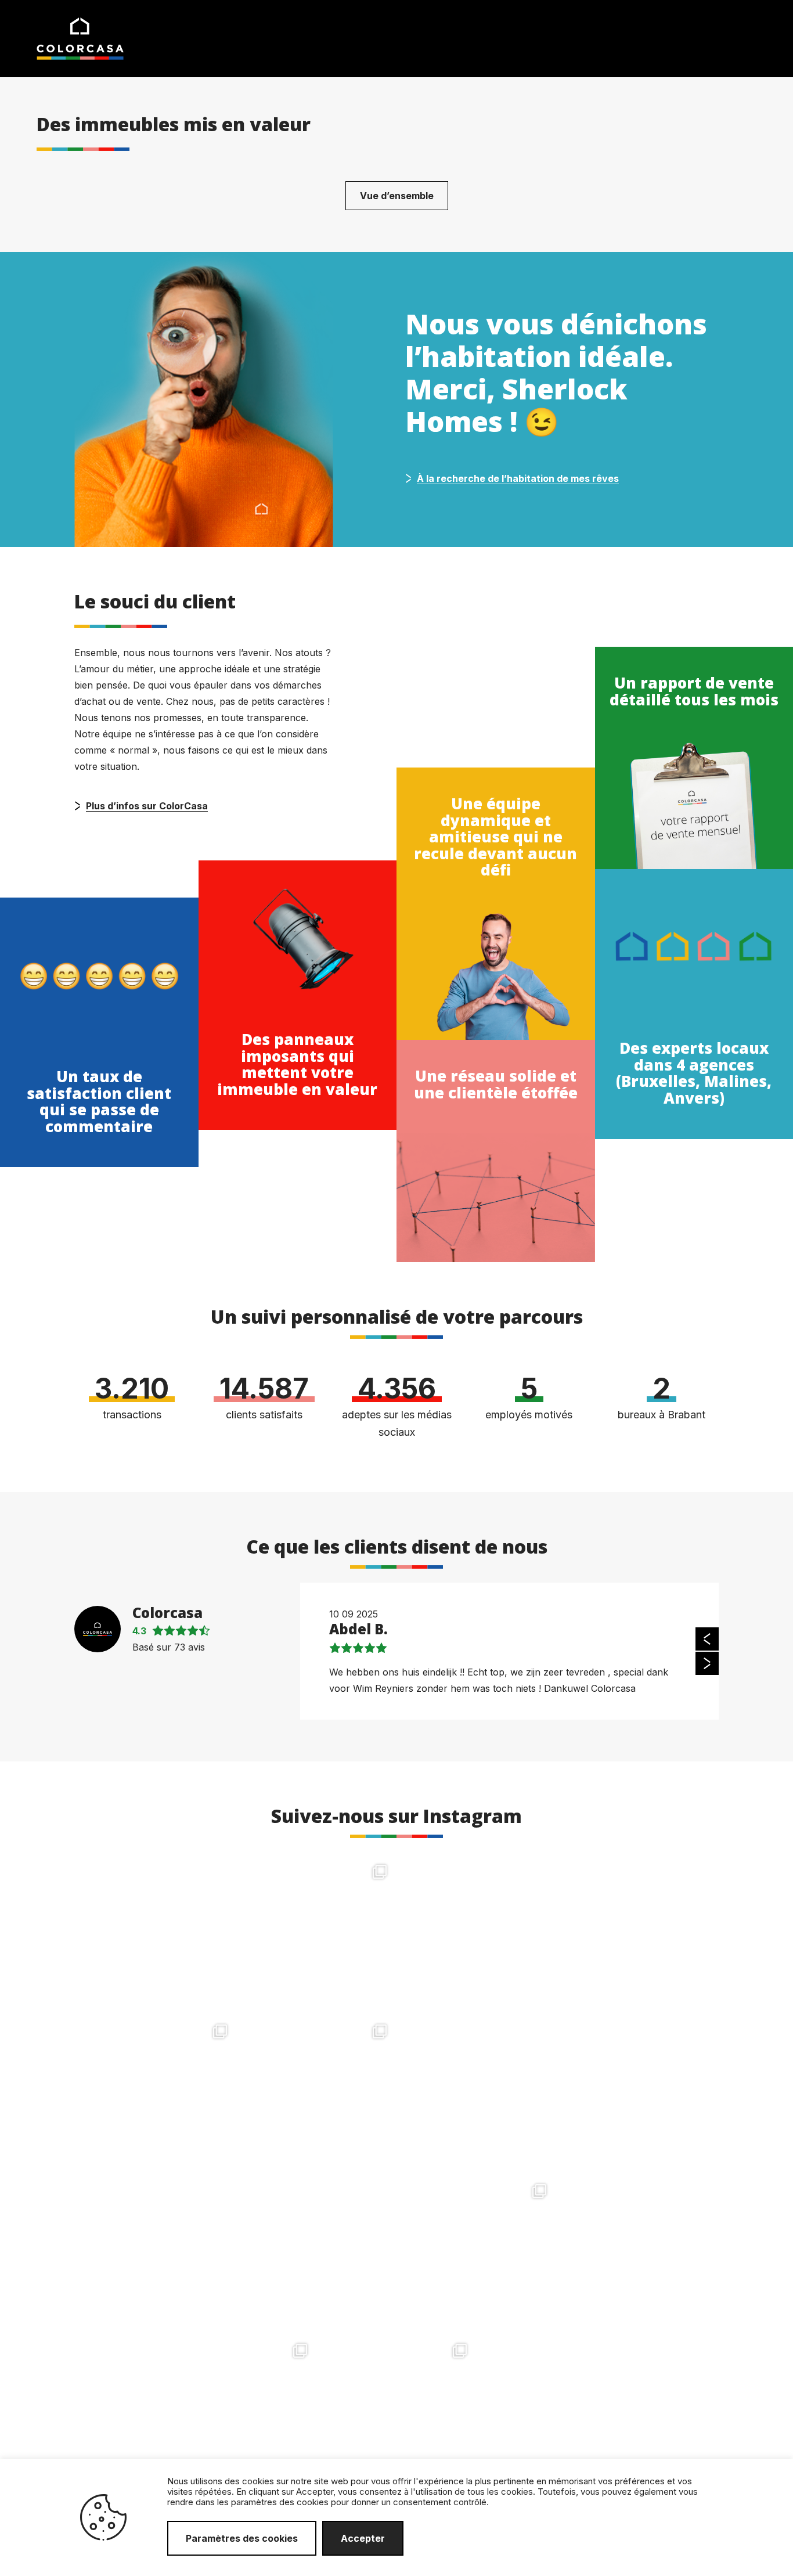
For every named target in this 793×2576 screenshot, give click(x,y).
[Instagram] (219, 1997)
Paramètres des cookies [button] (242, 2538)
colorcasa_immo (156, 1869)
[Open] (157, 1935)
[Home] (80, 38)
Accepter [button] (363, 2538)
